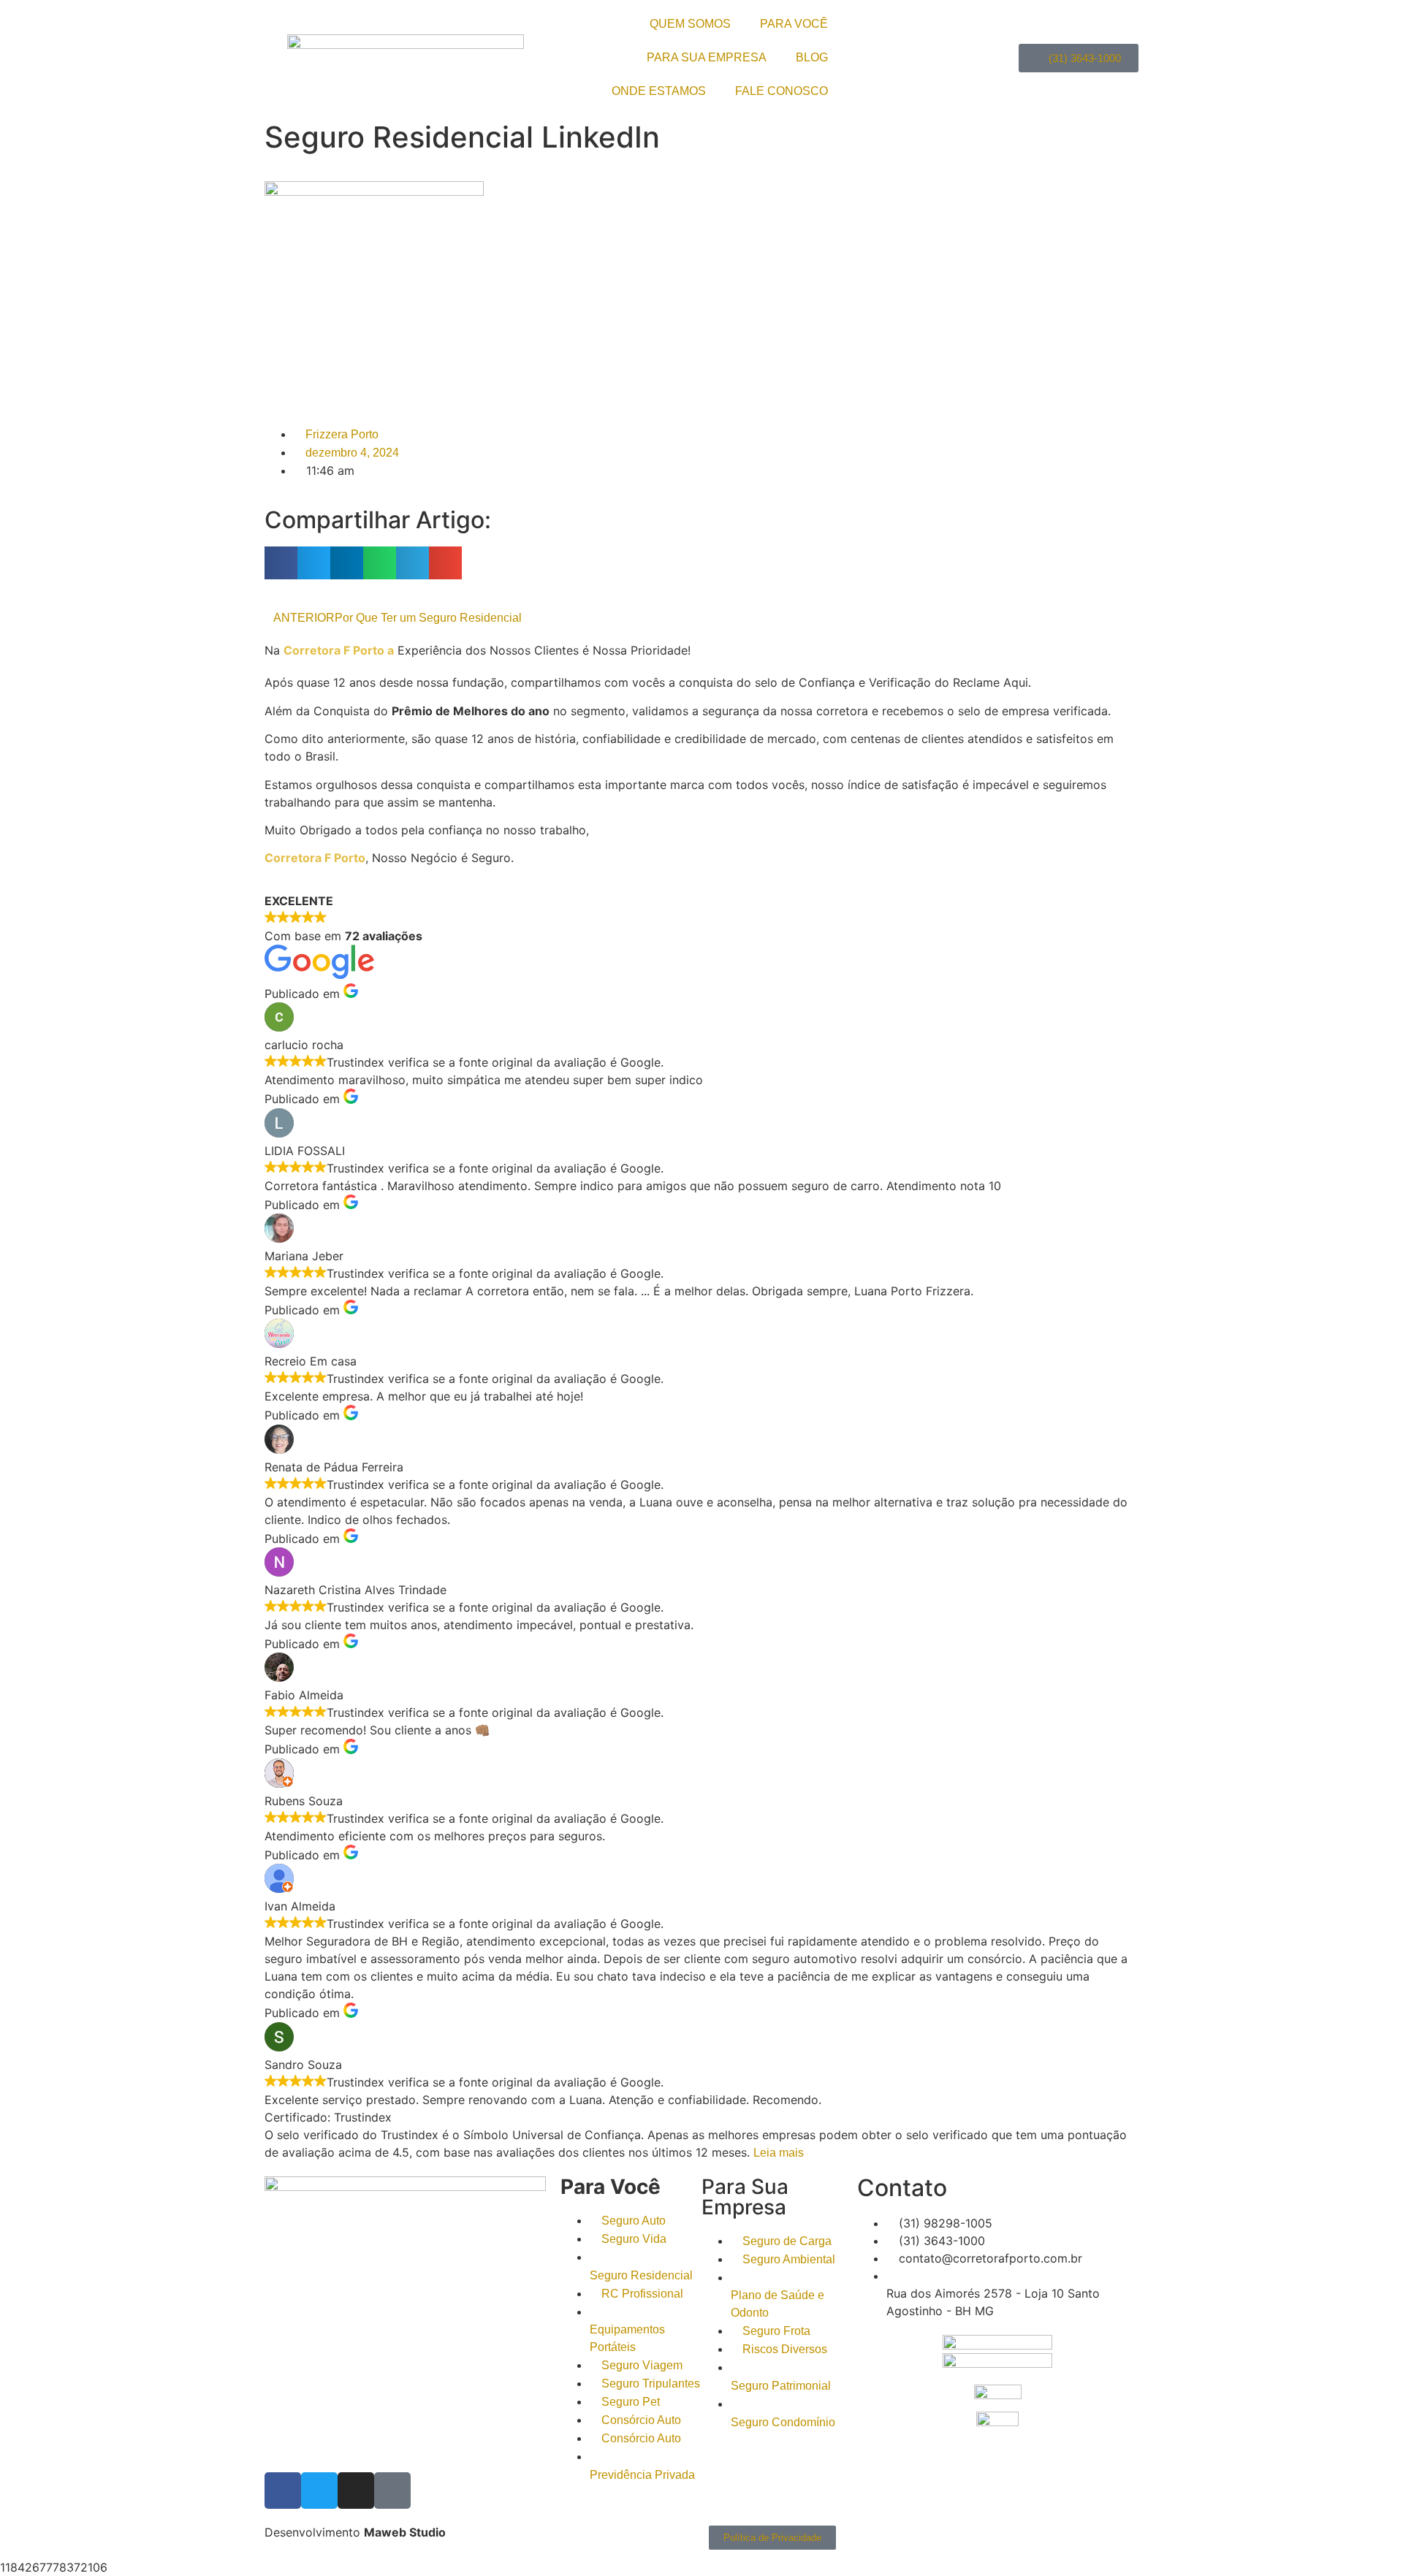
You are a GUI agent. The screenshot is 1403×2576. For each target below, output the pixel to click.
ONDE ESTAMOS (659, 91)
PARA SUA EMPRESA (707, 57)
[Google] (392, 2491)
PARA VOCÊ (794, 24)
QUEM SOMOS (690, 24)
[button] (281, 563)
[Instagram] (356, 2491)
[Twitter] (319, 2491)
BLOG (812, 57)
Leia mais (779, 2153)
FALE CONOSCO (782, 91)
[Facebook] (283, 2491)
